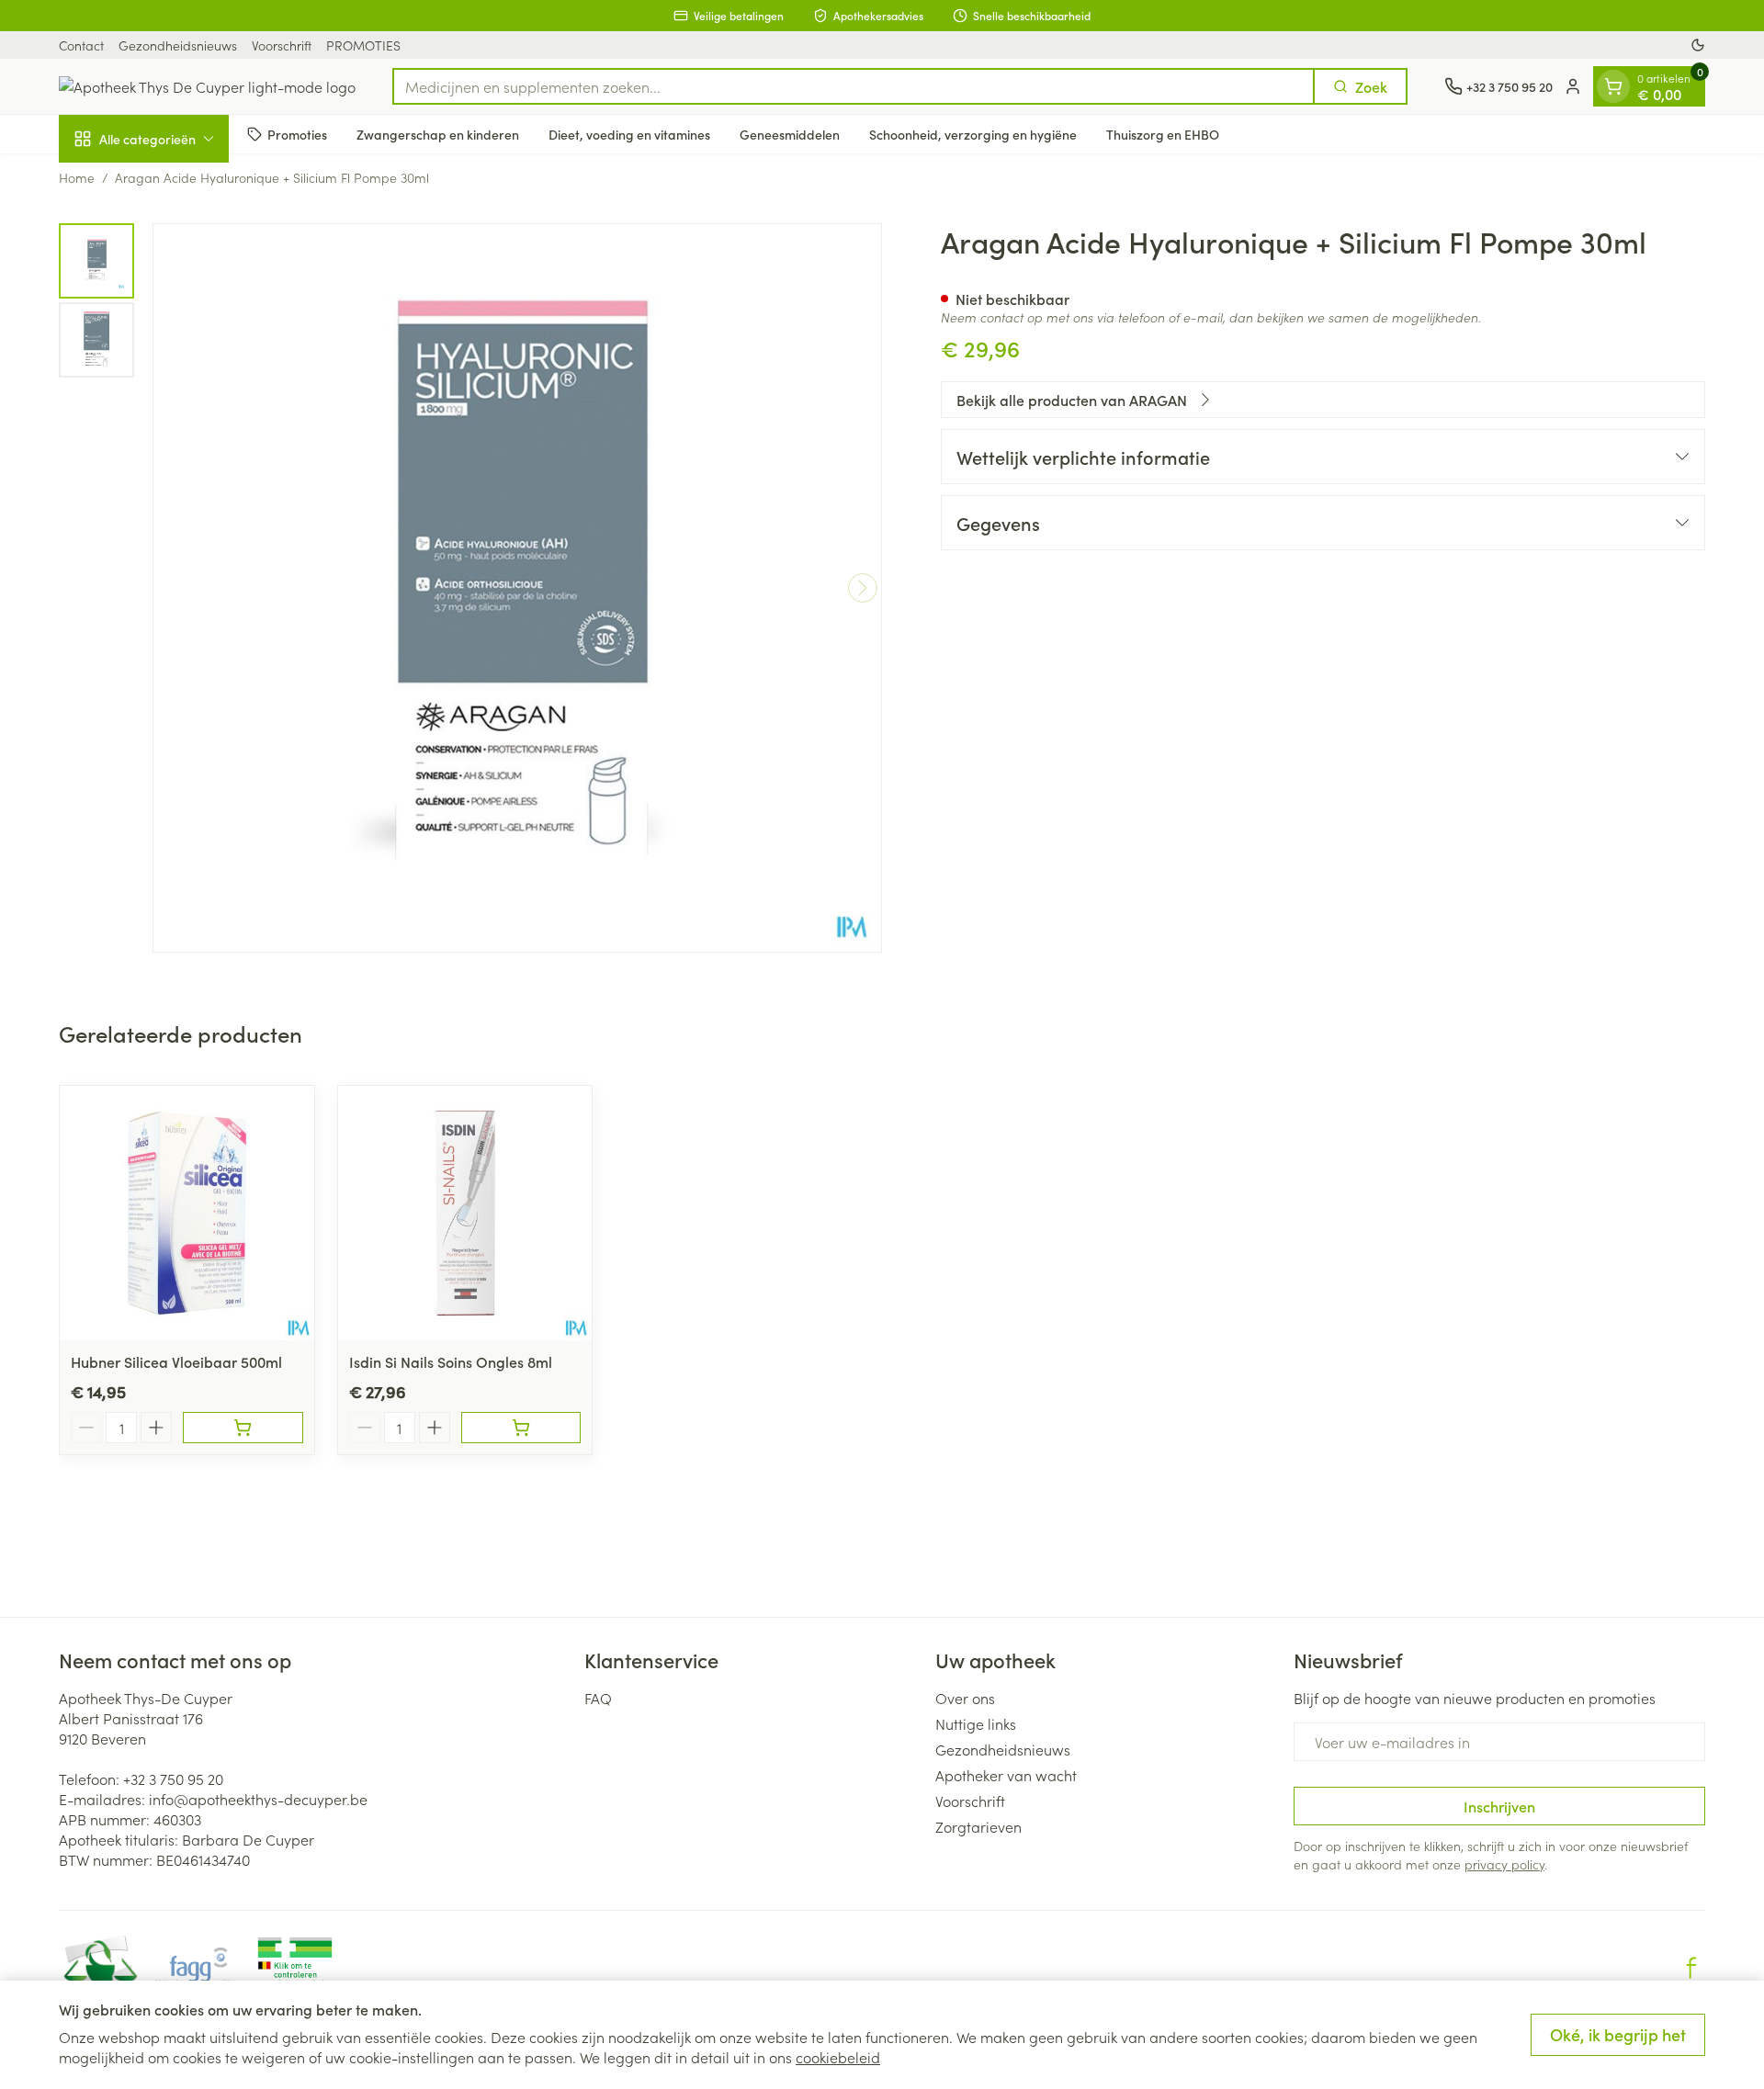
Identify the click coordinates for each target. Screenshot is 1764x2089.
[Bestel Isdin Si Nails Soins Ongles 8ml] (521, 1428)
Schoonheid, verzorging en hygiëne (973, 133)
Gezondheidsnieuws (178, 45)
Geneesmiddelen (790, 133)
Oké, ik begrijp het (1618, 2034)
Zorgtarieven (978, 1826)
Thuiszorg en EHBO (1163, 133)
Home (77, 177)
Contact (81, 45)
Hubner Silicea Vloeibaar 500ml (176, 1361)
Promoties (297, 133)
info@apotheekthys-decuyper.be (258, 1799)
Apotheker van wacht (1006, 1775)
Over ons (965, 1698)
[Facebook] (1691, 1968)
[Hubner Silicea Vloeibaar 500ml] (187, 1213)
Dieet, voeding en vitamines (629, 133)
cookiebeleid (838, 2057)
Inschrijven (1499, 1806)
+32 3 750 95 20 (173, 1778)
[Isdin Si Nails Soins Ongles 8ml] (465, 1213)
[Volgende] (863, 588)
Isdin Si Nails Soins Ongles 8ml (451, 1361)
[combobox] (854, 86)
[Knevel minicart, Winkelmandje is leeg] (1613, 86)
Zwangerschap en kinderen (438, 133)
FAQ (598, 1698)
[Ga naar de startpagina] (207, 86)
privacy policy (1504, 1864)
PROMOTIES (363, 45)
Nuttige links (976, 1723)
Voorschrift (282, 45)
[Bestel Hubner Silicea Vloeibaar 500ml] (243, 1428)
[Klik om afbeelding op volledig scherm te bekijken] (517, 588)
